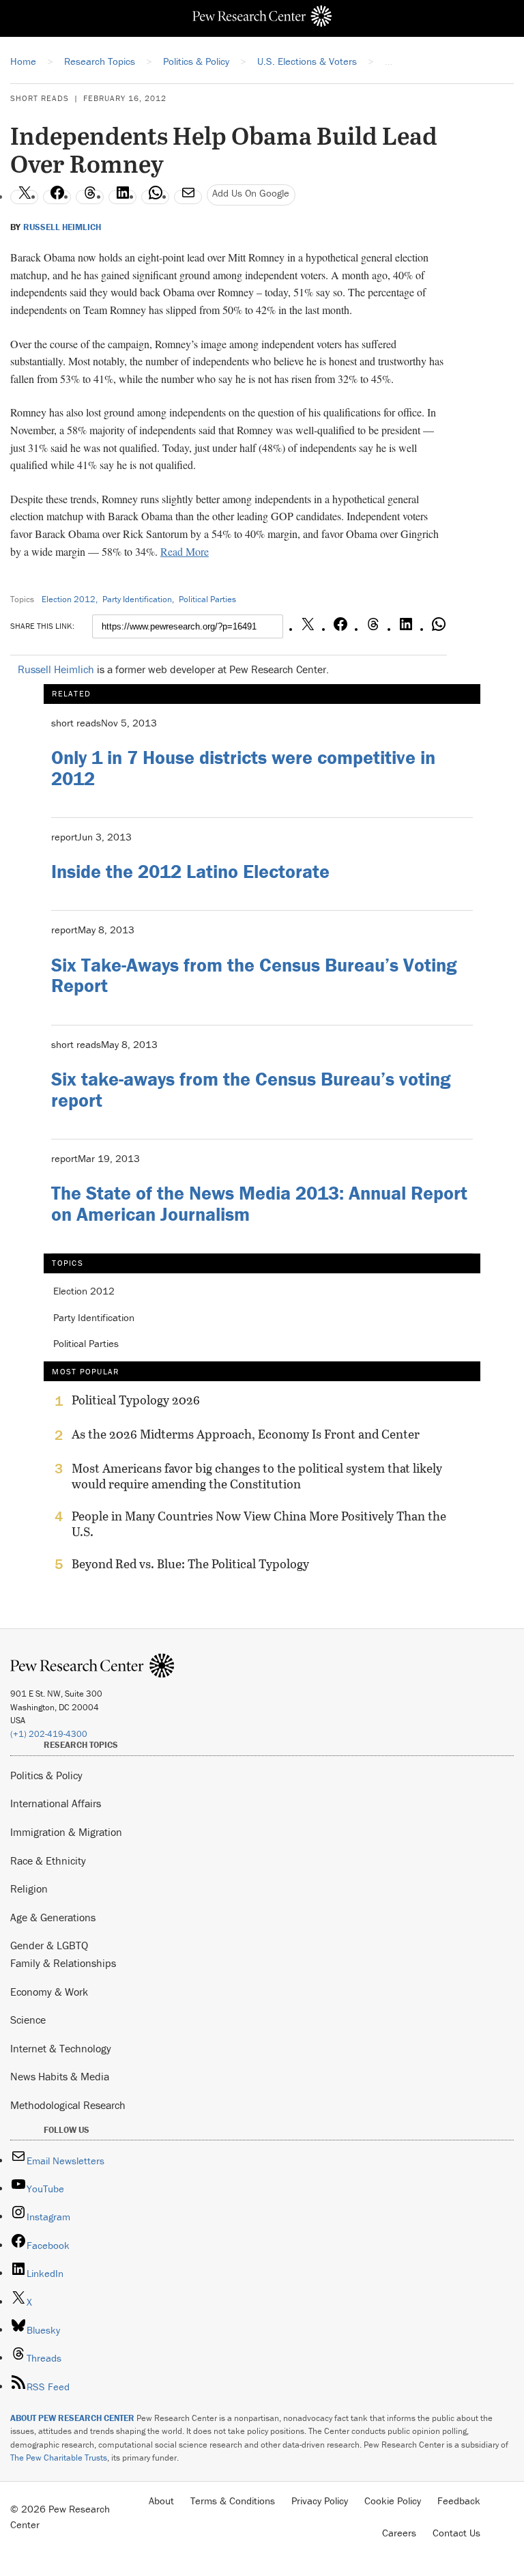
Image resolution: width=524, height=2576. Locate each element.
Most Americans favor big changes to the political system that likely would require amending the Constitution (257, 1476)
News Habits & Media (60, 2076)
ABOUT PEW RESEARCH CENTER (72, 2418)
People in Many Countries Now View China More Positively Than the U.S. (259, 1524)
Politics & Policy (46, 1775)
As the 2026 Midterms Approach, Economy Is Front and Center (246, 1434)
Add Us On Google (251, 193)
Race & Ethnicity (48, 1860)
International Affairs (56, 1803)
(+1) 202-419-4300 (49, 1734)
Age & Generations (53, 1917)
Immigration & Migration (66, 1832)
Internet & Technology (61, 2048)
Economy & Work (49, 1992)
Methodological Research (68, 2105)
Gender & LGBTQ (49, 1945)
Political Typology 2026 (136, 1400)
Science (28, 2020)
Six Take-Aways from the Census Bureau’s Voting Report (254, 975)
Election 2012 (69, 599)
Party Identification (137, 599)
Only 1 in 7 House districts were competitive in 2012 (243, 768)
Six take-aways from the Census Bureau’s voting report (251, 1089)
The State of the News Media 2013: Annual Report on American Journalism (259, 1203)
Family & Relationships (63, 1963)
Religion (29, 1888)
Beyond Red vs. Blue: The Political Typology (190, 1564)
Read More (185, 551)
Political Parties (207, 599)
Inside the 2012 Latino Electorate (190, 871)
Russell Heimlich (62, 227)
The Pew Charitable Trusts (59, 2458)
